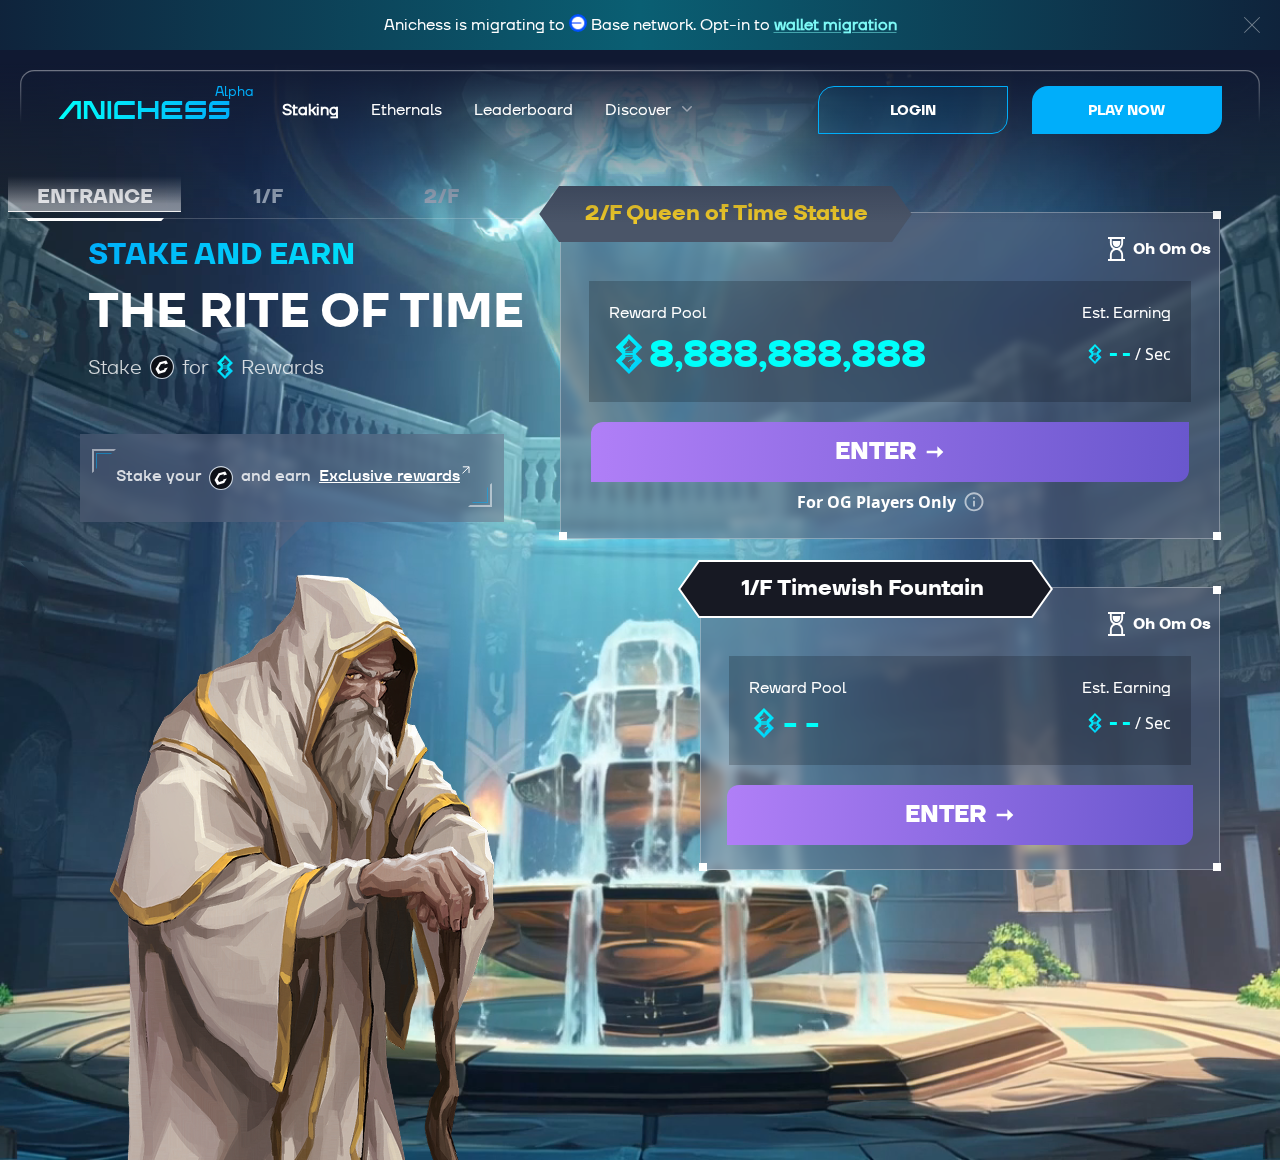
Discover (649, 110)
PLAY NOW (1126, 110)
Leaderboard (523, 110)
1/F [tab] (268, 196)
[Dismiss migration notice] (1252, 25)
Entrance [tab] (95, 196)
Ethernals (406, 110)
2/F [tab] (441, 196)
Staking (310, 110)
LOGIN (913, 110)
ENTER (876, 452)
